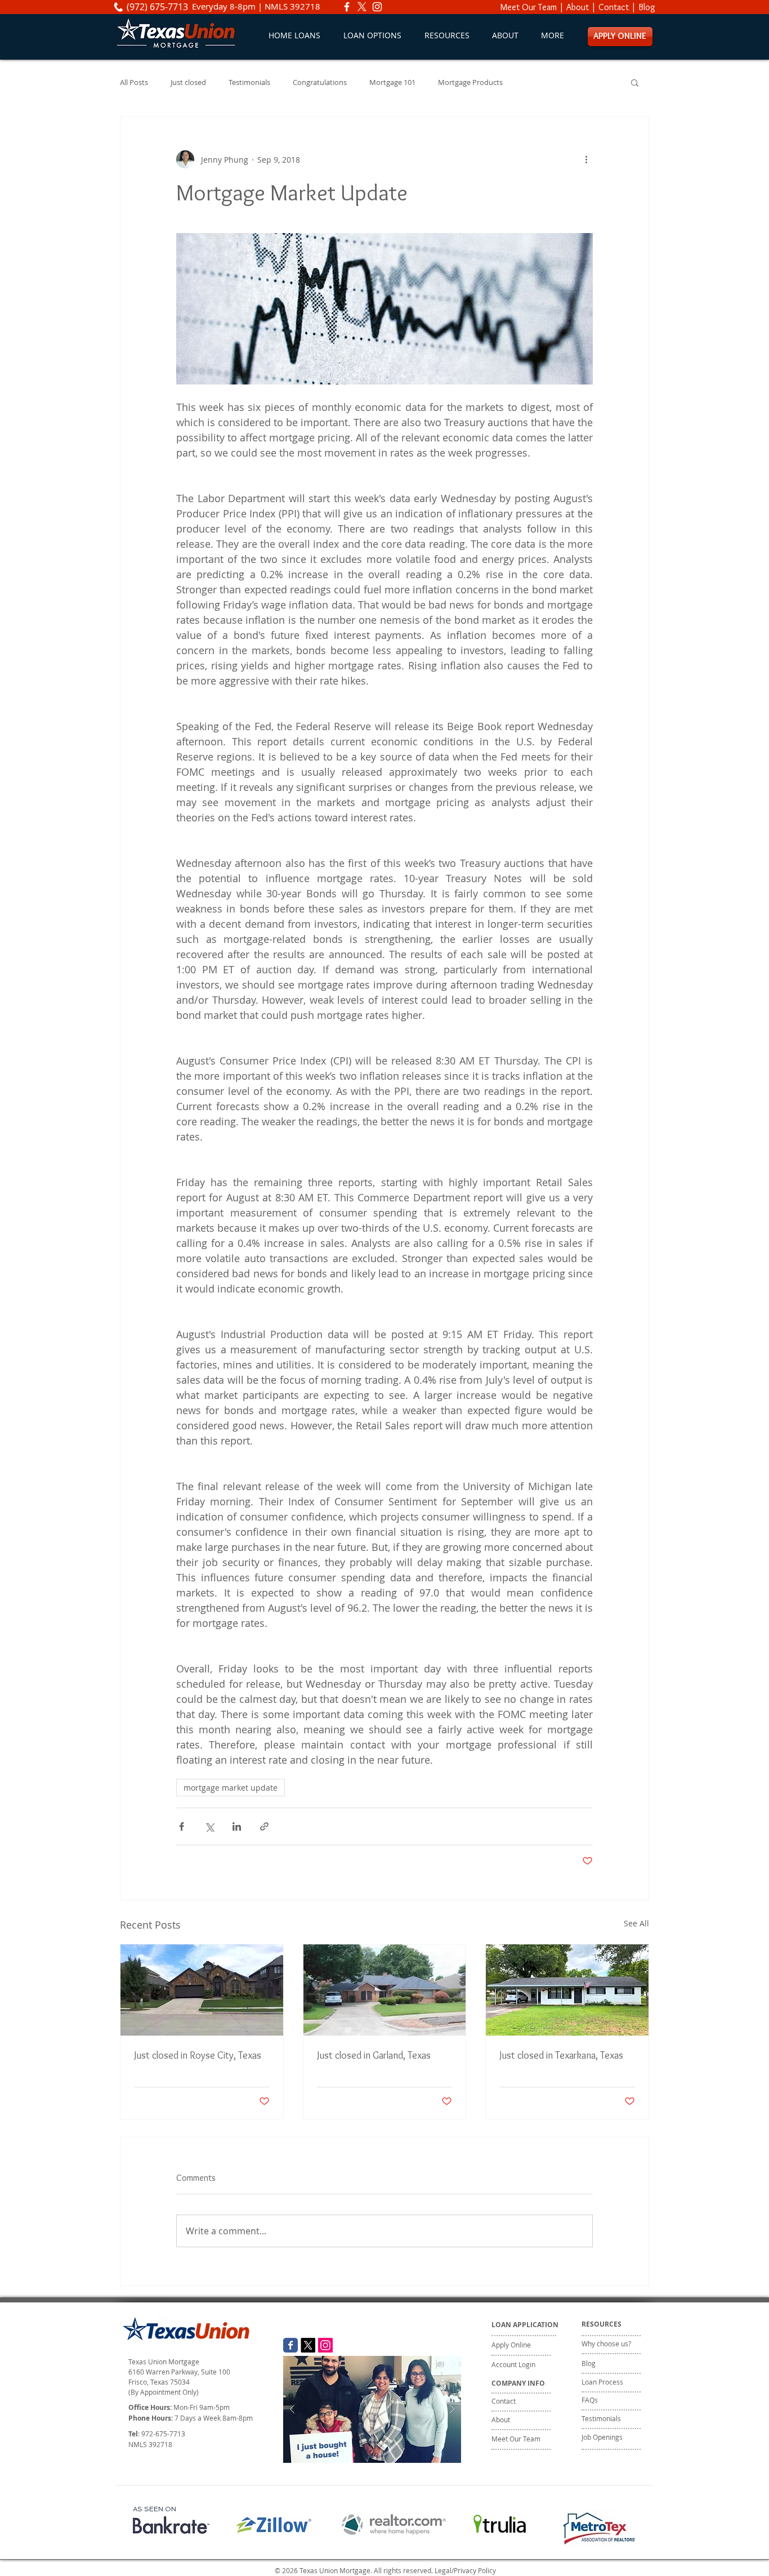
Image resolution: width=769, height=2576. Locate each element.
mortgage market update (231, 1788)
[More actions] (586, 159)
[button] (372, 35)
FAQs (590, 2400)
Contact (614, 7)
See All (636, 1923)
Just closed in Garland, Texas (374, 2055)
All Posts (134, 82)
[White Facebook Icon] (347, 7)
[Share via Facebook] (182, 1826)
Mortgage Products (470, 82)
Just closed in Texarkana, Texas (561, 2055)
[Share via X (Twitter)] (209, 1826)
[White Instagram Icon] (377, 7)
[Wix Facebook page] (290, 2345)
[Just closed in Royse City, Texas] (202, 1990)
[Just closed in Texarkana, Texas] (567, 1990)
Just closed (188, 82)
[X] (362, 7)
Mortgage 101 (392, 82)
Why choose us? (606, 2344)
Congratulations (320, 82)
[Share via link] (264, 1826)
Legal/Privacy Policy (465, 2570)
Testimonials (249, 82)
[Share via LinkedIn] (237, 1826)
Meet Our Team (529, 7)
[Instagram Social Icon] (325, 2345)
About (578, 7)
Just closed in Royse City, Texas (198, 2055)
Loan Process (602, 2382)
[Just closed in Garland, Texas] (385, 1990)
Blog (647, 7)
